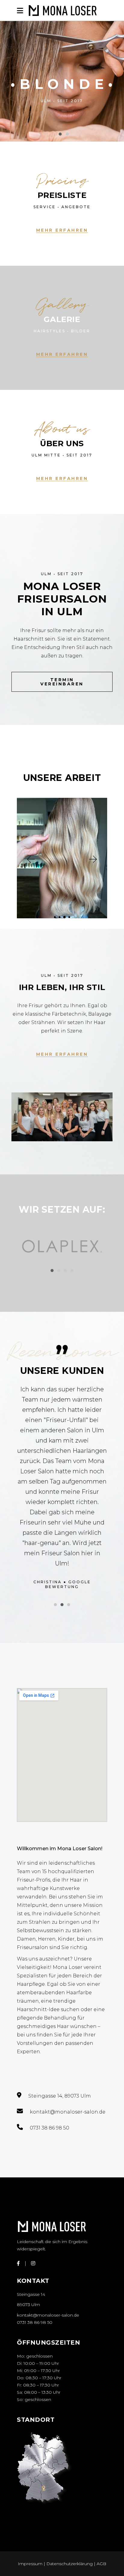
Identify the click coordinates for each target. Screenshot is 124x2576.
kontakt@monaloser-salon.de (48, 2315)
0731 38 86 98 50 (35, 2322)
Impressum (31, 2564)
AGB (101, 2564)
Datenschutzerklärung (70, 2564)
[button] (30, 859)
